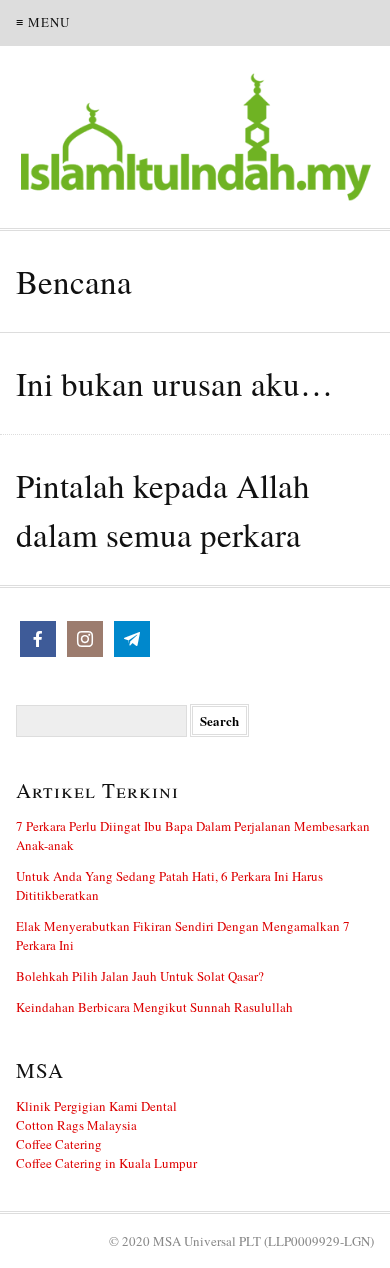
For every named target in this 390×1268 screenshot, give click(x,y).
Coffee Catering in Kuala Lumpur (106, 1163)
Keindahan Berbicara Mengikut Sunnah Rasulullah (154, 1007)
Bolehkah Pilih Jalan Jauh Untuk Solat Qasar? (140, 976)
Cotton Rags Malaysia (76, 1125)
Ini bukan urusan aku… (174, 383)
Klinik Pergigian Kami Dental (96, 1106)
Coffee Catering (59, 1144)
